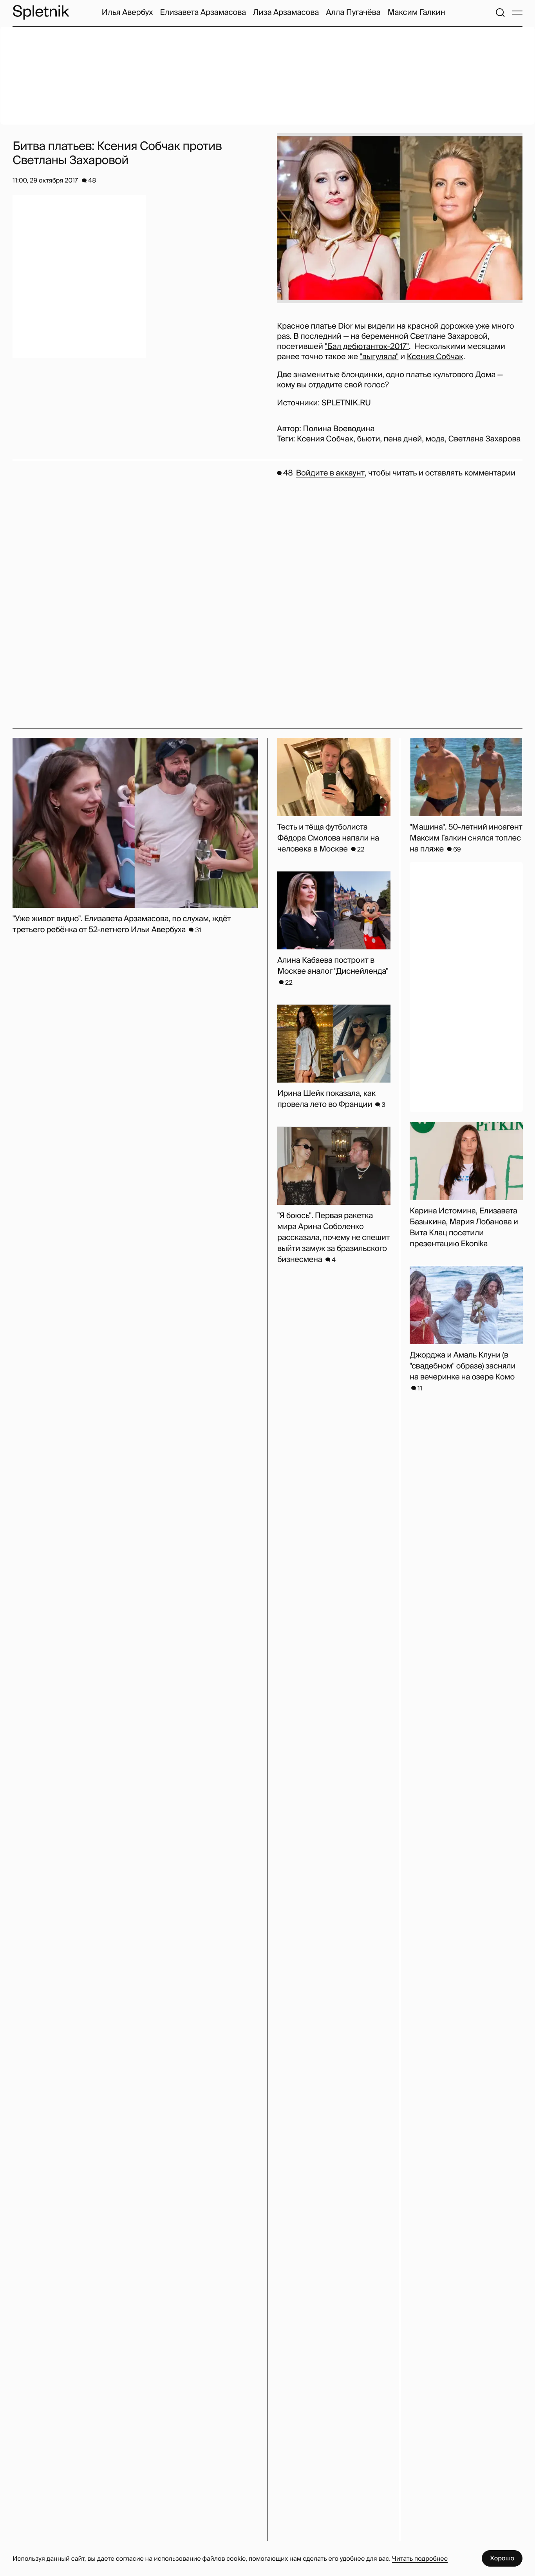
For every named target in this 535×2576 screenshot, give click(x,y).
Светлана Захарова (484, 439)
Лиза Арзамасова (286, 13)
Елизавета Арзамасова (203, 13)
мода (435, 439)
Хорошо (502, 2558)
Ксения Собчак (435, 357)
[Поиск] (500, 13)
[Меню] (517, 13)
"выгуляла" (379, 357)
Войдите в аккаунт (330, 473)
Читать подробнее (420, 2559)
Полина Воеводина (339, 429)
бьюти (368, 439)
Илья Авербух (127, 13)
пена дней (403, 439)
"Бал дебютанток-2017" (367, 347)
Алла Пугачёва (353, 13)
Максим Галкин (416, 13)
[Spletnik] (41, 12)
